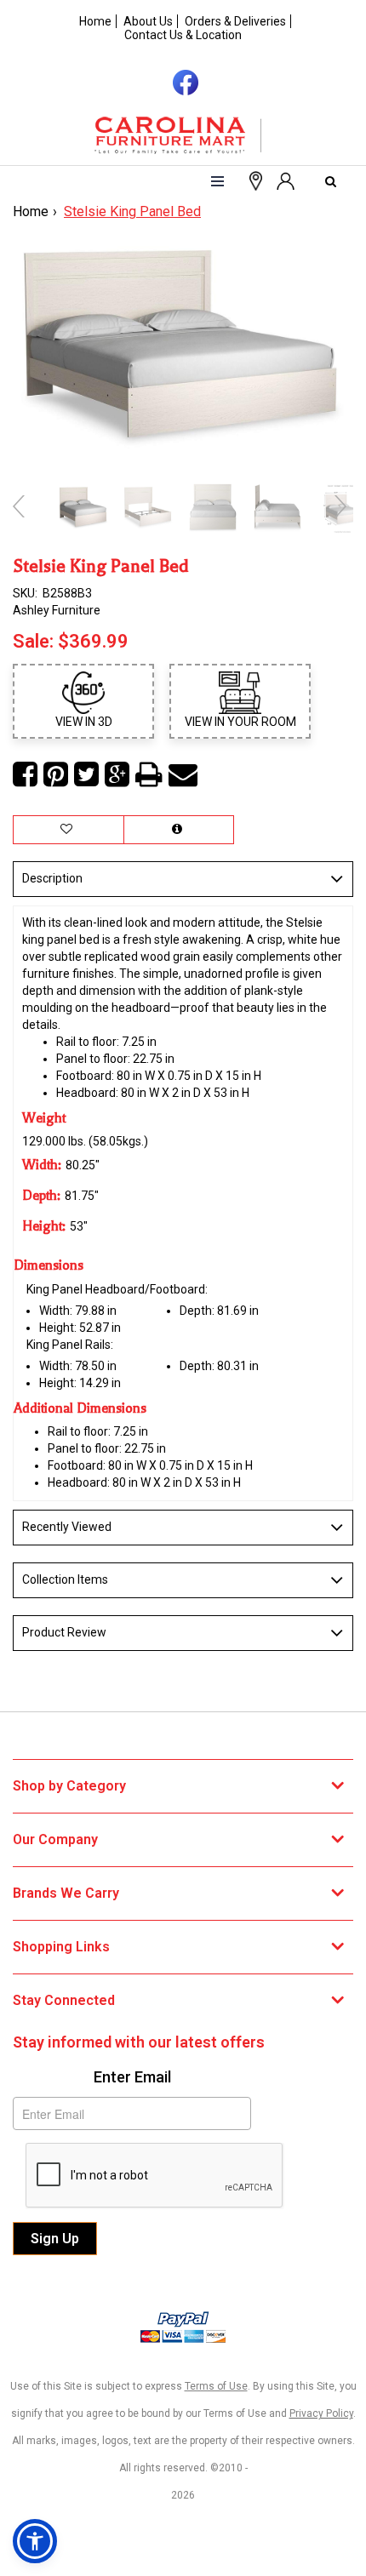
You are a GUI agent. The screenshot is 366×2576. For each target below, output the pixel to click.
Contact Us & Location (183, 35)
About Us (148, 21)
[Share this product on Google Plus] (117, 775)
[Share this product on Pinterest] (56, 775)
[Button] (217, 181)
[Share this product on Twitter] (86, 775)
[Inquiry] (179, 830)
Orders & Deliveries (235, 21)
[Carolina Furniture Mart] (183, 136)
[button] (285, 180)
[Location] (252, 180)
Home (95, 21)
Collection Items (65, 1579)
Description (52, 878)
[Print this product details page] (149, 775)
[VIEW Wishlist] (69, 830)
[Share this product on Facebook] (25, 775)
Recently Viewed (67, 1527)
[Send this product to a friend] (183, 775)
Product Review (64, 1632)
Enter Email (132, 2077)
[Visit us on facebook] (183, 81)
